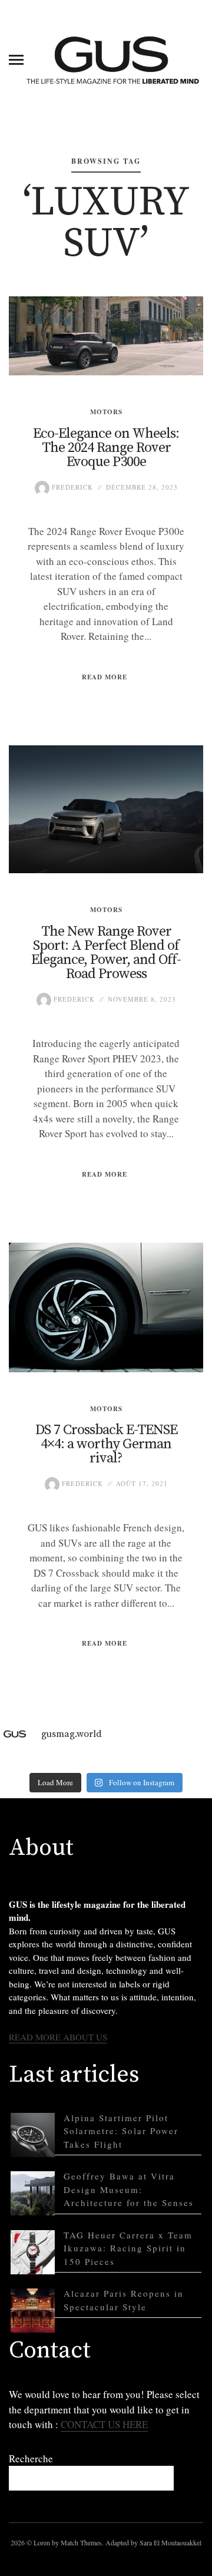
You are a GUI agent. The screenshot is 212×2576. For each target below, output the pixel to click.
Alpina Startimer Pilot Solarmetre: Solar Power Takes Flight (121, 2131)
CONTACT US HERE (104, 2424)
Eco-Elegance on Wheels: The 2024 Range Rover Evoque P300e (106, 448)
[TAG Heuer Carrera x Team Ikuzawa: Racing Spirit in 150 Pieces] (33, 2252)
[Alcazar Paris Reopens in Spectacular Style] (33, 2311)
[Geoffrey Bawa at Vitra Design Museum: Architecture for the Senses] (33, 2193)
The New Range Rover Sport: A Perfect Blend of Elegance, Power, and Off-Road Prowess (106, 953)
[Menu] (16, 59)
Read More (105, 677)
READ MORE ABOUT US (58, 2037)
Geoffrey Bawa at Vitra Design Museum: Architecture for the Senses (129, 2189)
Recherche (31, 2458)
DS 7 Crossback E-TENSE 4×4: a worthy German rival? (106, 1444)
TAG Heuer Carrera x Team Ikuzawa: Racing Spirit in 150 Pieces (128, 2248)
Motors (106, 412)
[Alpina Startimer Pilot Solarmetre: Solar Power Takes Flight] (33, 2135)
